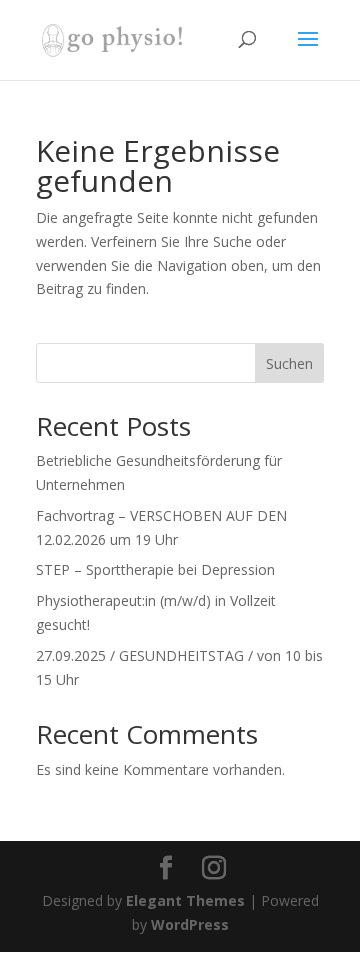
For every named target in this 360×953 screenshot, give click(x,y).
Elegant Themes (185, 900)
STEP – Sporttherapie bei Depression (155, 569)
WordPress (190, 924)
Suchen (289, 363)
